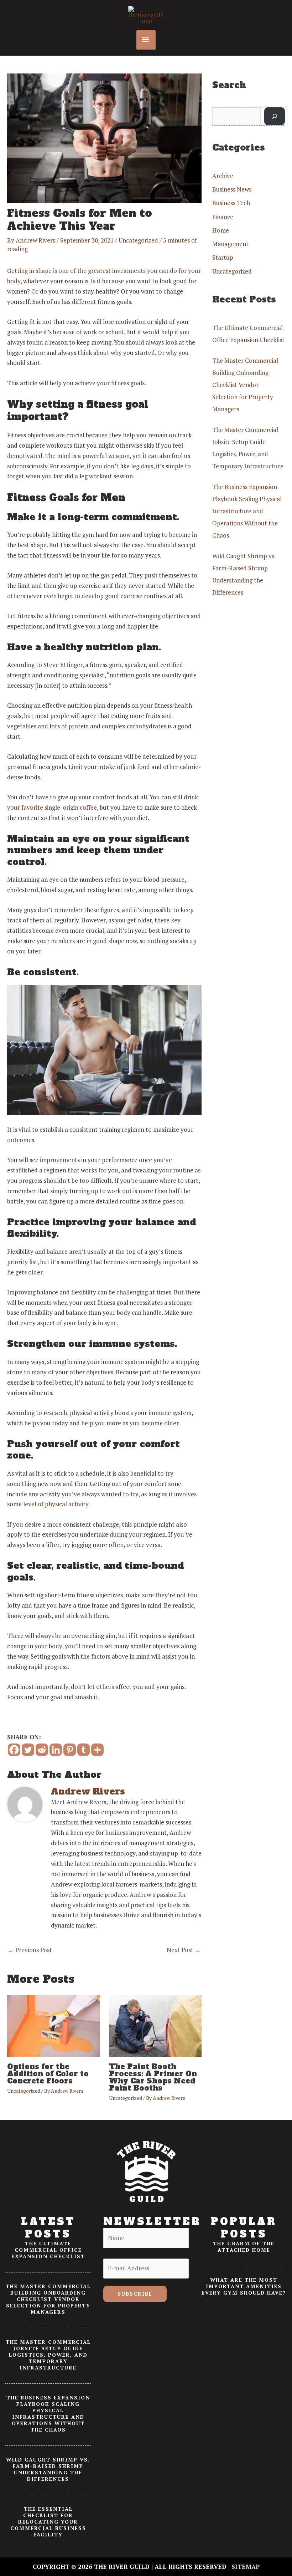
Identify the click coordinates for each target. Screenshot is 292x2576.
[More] (97, 1750)
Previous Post (30, 1950)
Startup (223, 257)
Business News (232, 189)
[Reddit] (42, 1750)
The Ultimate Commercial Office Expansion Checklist (48, 2250)
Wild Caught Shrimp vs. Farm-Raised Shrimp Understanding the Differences (48, 2469)
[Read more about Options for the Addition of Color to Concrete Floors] (54, 2025)
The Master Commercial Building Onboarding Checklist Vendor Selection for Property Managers (245, 385)
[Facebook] (14, 1750)
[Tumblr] (84, 1750)
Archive (223, 176)
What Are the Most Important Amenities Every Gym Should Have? (244, 2286)
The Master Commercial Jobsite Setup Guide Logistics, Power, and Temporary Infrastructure (48, 2355)
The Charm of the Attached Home (244, 2247)
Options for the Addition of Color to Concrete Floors (48, 2074)
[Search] (275, 116)
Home (221, 230)
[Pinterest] (70, 1750)
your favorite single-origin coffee (52, 807)
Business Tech (231, 203)
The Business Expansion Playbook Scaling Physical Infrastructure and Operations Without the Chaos (247, 511)
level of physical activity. (56, 1504)
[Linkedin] (56, 1750)
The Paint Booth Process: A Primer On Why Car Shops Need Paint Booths (153, 2077)
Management (230, 244)
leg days (142, 466)
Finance (223, 217)
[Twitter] (28, 1750)
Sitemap (246, 2567)
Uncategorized (138, 240)
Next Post (184, 1950)
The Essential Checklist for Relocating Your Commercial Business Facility (48, 2522)
